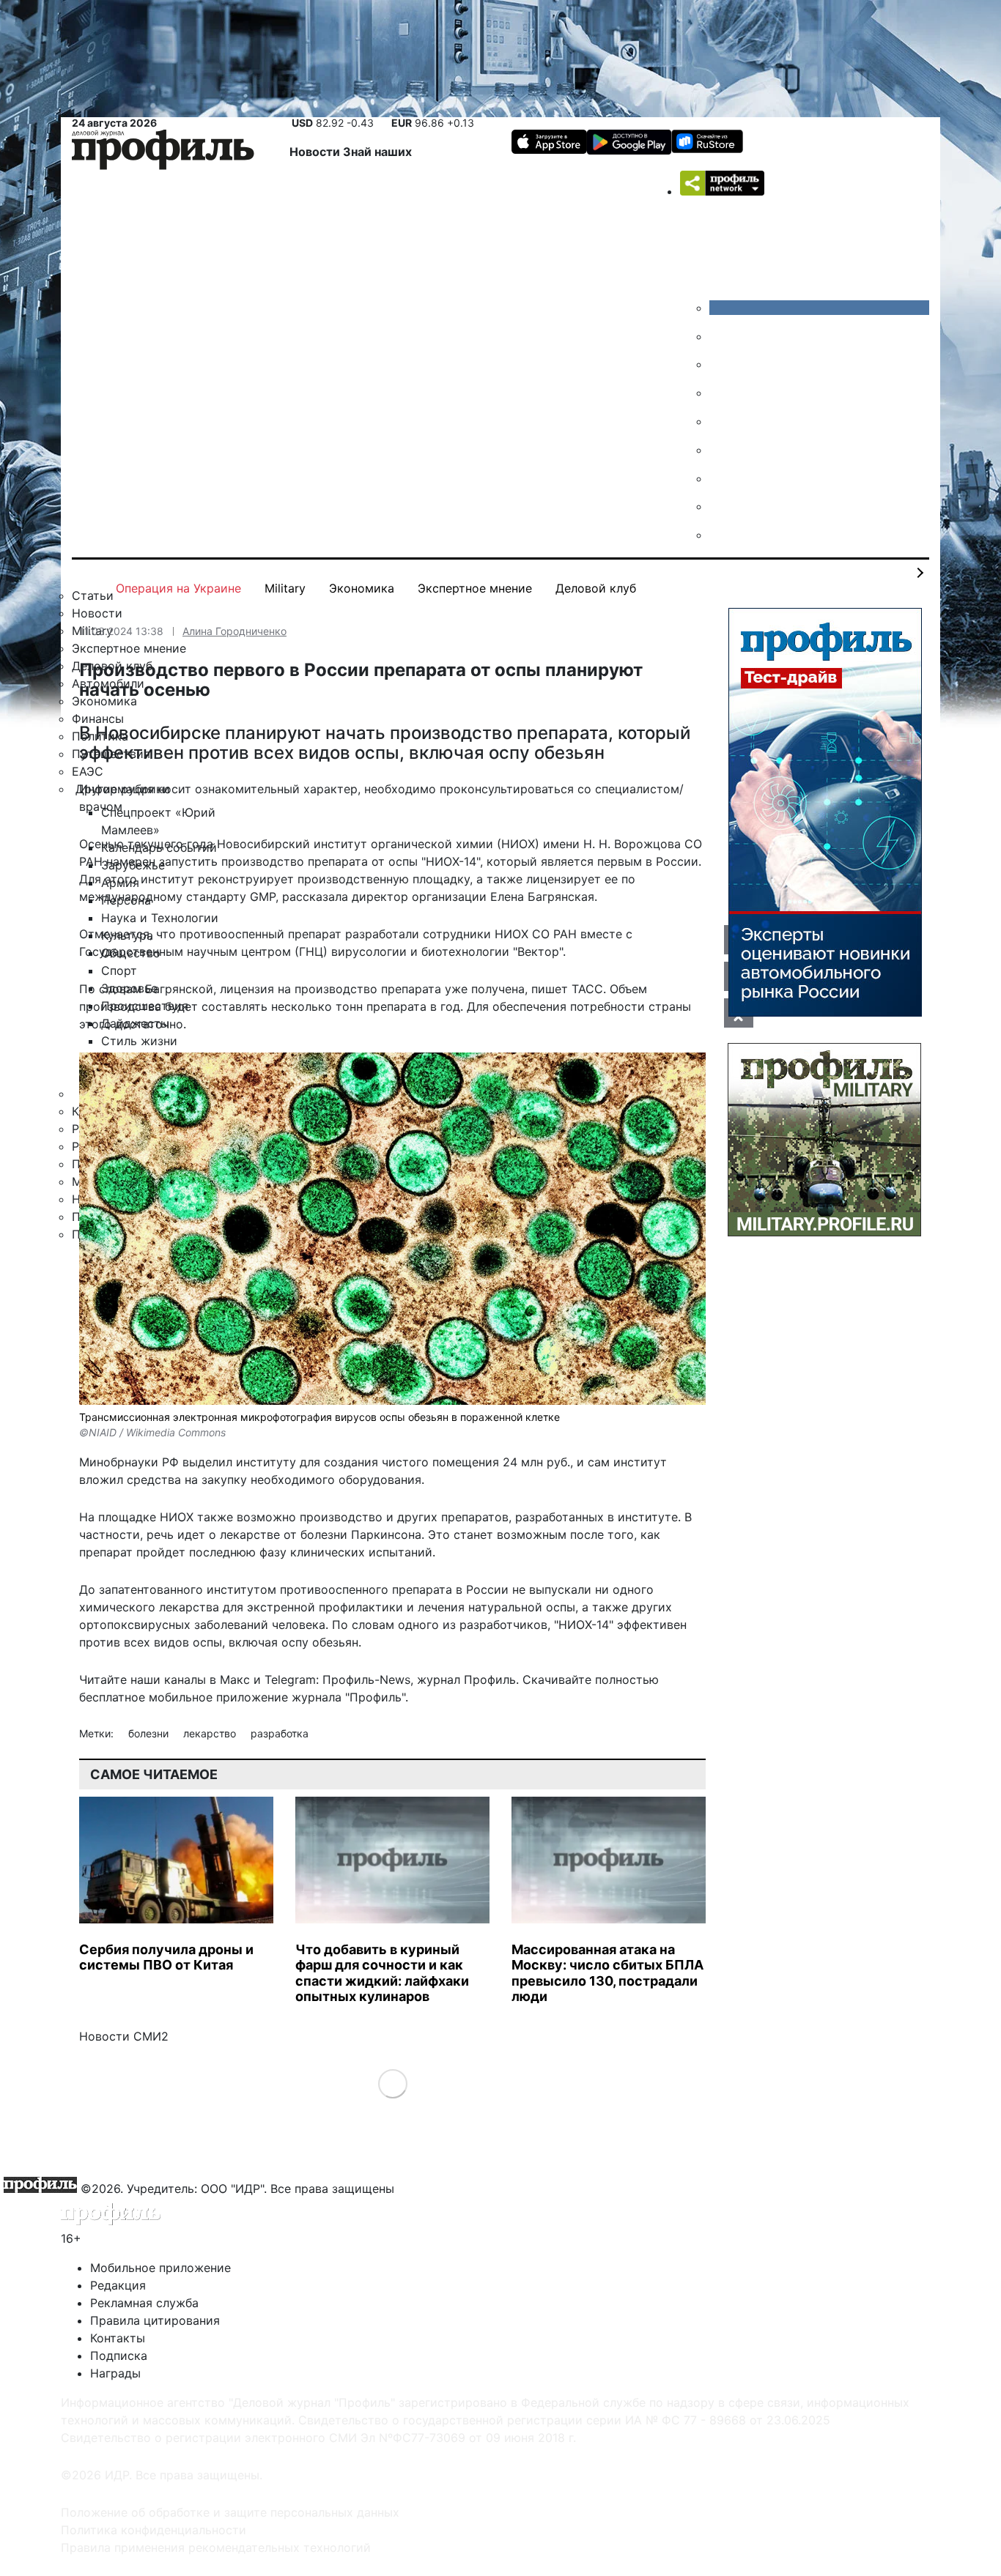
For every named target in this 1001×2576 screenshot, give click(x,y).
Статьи (93, 595)
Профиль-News (366, 1679)
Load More (392, 2083)
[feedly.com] (720, 478)
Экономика (362, 588)
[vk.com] (819, 308)
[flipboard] (720, 535)
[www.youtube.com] (720, 364)
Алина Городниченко (234, 631)
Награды (115, 2373)
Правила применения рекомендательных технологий (216, 2547)
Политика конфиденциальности (154, 2530)
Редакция (118, 2285)
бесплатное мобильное (146, 1697)
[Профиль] (163, 152)
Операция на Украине (178, 588)
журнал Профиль (466, 1679)
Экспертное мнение (475, 588)
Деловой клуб (596, 588)
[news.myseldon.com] (720, 421)
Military (285, 588)
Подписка (119, 2356)
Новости (316, 152)
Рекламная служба (144, 2303)
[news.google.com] (720, 450)
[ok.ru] (720, 336)
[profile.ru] (720, 506)
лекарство (211, 1733)
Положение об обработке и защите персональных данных (230, 2512)
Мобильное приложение (160, 2268)
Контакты (118, 2338)
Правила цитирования (155, 2320)
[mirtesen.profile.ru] (720, 393)
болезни (150, 1733)
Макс (235, 1679)
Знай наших (377, 152)
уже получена (485, 989)
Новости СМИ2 (124, 2036)
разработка (280, 1733)
